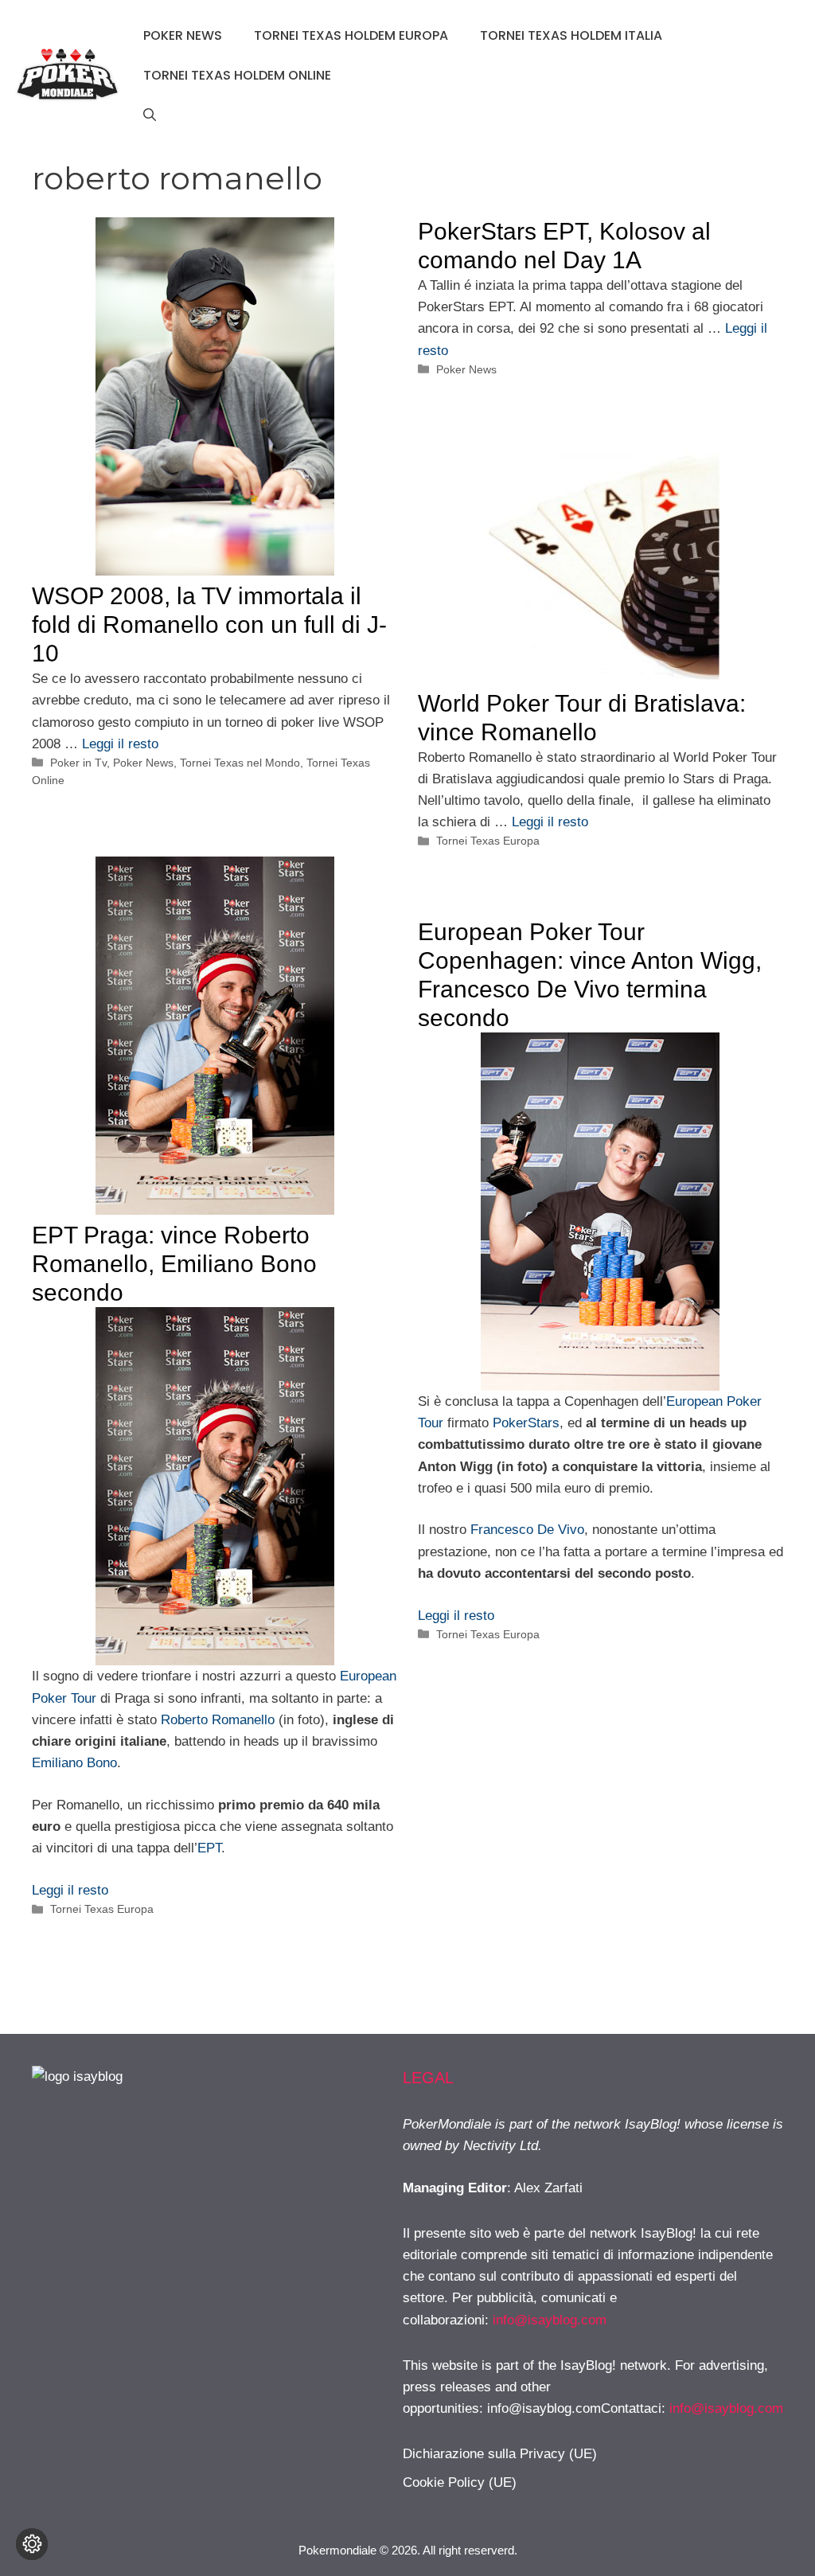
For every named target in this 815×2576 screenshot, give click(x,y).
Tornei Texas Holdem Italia (571, 35)
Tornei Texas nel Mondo (240, 763)
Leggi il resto (120, 744)
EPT (209, 1848)
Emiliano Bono (74, 1763)
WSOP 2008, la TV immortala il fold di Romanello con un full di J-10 (209, 624)
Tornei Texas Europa (488, 841)
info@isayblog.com (550, 2320)
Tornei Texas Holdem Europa (351, 35)
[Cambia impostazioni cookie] (32, 2544)
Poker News (183, 35)
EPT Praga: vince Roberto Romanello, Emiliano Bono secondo (174, 1264)
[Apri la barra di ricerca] (150, 115)
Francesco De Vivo (527, 1530)
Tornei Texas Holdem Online (237, 75)
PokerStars (526, 1423)
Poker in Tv (78, 763)
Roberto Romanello (218, 1720)
